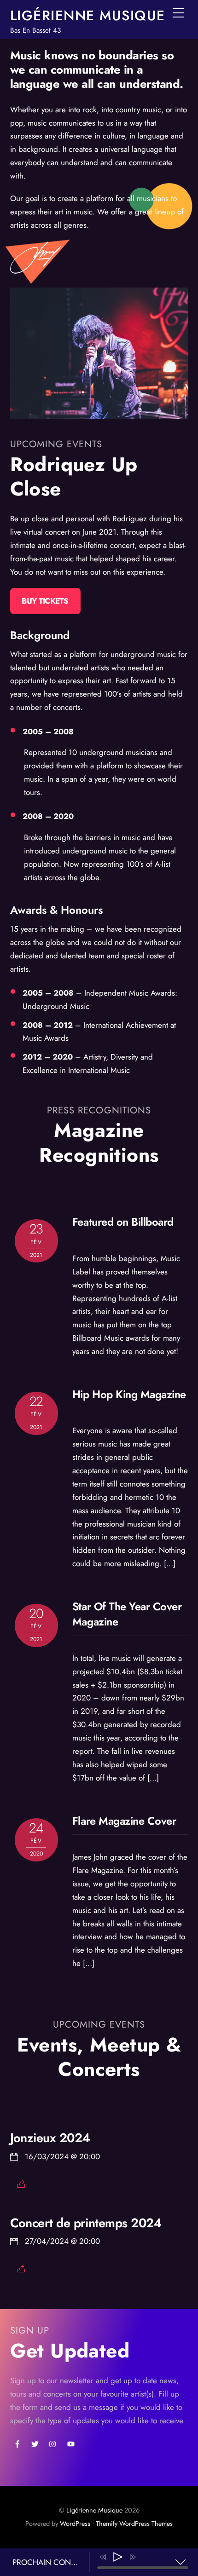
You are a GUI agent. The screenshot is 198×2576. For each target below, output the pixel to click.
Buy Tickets (45, 601)
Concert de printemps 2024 (86, 2223)
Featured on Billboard (123, 1222)
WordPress (75, 2524)
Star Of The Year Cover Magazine (127, 1614)
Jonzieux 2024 (50, 2138)
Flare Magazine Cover (124, 1821)
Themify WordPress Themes (134, 2524)
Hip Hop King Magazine (129, 1395)
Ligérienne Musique (94, 2510)
